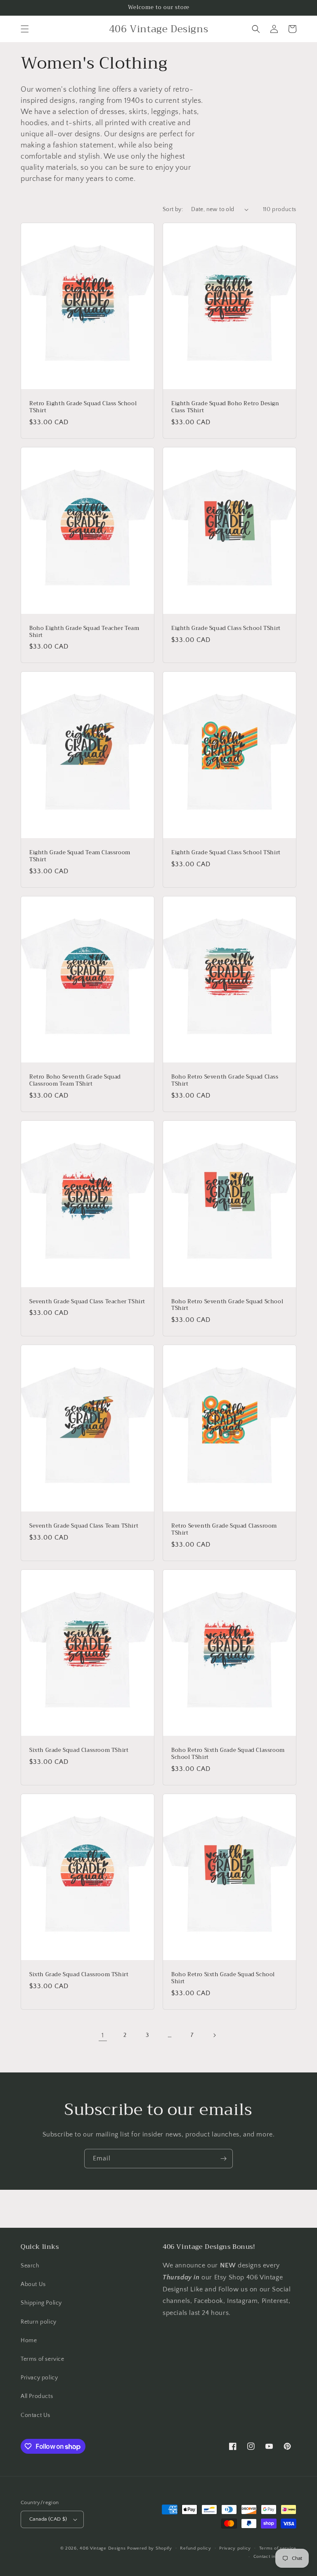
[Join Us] (223, 2159)
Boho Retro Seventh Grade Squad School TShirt (227, 1305)
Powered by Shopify (150, 2548)
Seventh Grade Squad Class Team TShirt (84, 1526)
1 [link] (103, 2035)
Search (30, 2266)
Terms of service (43, 2359)
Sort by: (173, 209)
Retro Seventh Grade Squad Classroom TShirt (224, 1530)
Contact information (275, 2557)
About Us (33, 2284)
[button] (25, 29)
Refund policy (195, 2548)
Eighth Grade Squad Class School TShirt (226, 629)
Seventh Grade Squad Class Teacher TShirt (87, 1302)
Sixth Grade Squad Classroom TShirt (79, 1750)
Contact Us (35, 2415)
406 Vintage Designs (103, 2548)
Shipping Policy (41, 2303)
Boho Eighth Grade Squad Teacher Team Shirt (84, 632)
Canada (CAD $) (48, 2519)
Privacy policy (39, 2378)
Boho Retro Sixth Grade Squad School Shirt (223, 1978)
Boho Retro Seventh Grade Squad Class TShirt (225, 1081)
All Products (37, 2396)
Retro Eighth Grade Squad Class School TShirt (83, 407)
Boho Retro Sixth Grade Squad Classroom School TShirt (228, 1754)
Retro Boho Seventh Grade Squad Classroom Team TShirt (75, 1081)
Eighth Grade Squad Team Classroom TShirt (80, 856)
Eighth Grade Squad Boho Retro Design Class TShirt (225, 407)
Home (29, 2341)
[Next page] (214, 2035)
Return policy (39, 2322)
